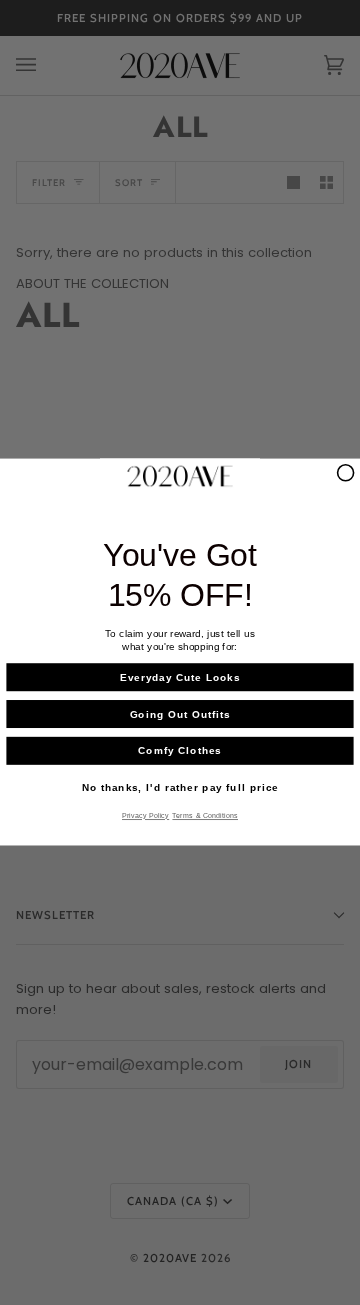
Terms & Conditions (205, 817)
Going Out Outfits (180, 715)
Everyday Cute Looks (180, 678)
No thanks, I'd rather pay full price (180, 788)
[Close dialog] (346, 473)
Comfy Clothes (179, 751)
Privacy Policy (145, 817)
